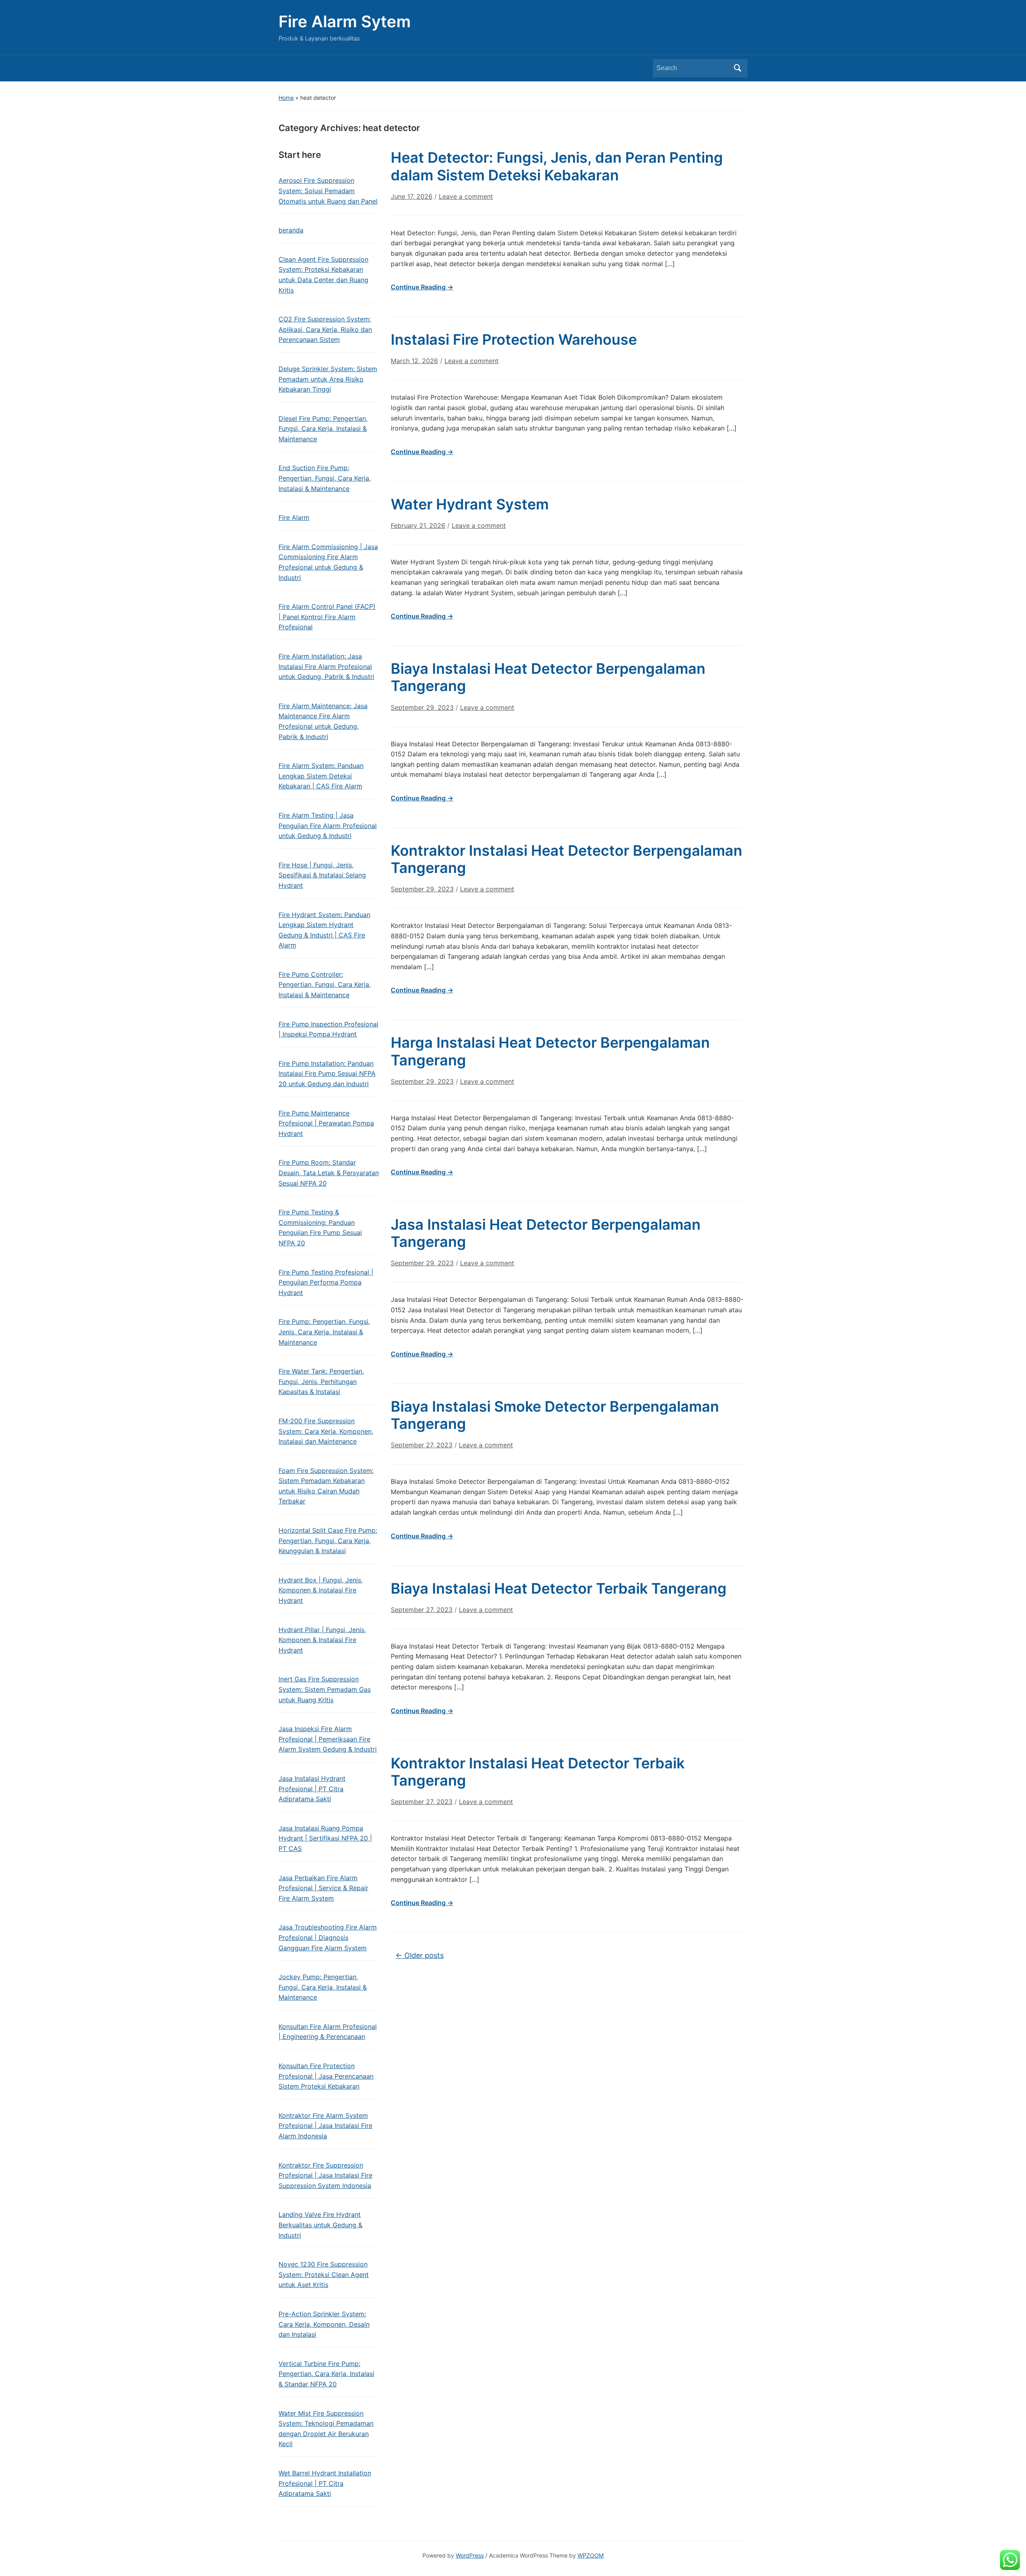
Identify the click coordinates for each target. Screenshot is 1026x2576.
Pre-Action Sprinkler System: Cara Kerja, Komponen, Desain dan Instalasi (324, 2324)
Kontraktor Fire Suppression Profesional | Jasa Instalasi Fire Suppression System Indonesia (325, 2175)
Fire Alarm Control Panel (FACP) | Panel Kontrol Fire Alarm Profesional (327, 617)
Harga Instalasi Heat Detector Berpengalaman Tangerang (550, 1051)
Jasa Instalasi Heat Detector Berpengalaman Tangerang (546, 1233)
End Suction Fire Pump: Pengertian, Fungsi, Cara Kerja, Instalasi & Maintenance (325, 478)
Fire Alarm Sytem (345, 21)
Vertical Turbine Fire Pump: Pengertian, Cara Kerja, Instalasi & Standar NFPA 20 (326, 2374)
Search (737, 68)
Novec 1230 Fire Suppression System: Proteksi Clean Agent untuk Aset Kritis (324, 2274)
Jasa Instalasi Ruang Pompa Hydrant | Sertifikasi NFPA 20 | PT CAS (325, 1838)
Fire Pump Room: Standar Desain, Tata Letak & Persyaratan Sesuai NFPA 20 (329, 1173)
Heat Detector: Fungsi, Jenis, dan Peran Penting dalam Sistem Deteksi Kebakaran (557, 166)
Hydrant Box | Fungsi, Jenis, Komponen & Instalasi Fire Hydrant (321, 1590)
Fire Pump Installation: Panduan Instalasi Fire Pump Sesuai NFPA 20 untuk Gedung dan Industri (327, 1074)
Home (286, 98)
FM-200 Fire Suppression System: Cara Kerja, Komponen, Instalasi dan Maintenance (326, 1431)
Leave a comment (466, 196)
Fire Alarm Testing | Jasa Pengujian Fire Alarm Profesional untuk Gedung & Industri (328, 825)
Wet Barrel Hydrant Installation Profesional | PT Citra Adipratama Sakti (325, 2483)
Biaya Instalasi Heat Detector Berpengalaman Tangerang (548, 677)
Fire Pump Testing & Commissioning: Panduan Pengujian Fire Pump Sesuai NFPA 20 (320, 1227)
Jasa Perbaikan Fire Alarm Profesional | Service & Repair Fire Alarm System (323, 1888)
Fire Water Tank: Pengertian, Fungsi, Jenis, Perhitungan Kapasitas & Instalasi (321, 1381)
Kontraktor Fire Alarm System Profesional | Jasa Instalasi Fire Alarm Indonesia (325, 2126)
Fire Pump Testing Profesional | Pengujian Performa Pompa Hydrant (326, 1282)
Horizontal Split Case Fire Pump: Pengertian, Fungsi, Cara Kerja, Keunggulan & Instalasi (328, 1541)
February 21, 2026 (418, 525)
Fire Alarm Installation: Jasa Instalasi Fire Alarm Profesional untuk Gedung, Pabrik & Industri (326, 666)
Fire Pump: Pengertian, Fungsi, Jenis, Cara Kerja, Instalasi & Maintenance (324, 1332)
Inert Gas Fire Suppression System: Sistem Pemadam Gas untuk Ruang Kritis (325, 1689)
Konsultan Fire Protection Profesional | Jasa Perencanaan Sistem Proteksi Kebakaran (326, 2076)
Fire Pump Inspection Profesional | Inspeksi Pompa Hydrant (328, 1029)
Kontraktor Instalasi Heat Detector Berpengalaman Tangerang (567, 859)
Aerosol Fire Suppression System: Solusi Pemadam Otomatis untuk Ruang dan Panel (328, 191)
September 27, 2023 (422, 1445)
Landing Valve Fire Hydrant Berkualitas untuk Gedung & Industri (320, 2225)
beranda (291, 230)
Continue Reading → (422, 287)
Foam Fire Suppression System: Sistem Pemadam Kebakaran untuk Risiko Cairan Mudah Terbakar (326, 1486)
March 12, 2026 (414, 361)
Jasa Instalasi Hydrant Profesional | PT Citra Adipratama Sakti (312, 1789)
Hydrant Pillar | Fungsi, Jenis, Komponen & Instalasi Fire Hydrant (322, 1640)
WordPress (470, 2555)
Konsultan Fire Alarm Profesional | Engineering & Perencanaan (328, 2032)
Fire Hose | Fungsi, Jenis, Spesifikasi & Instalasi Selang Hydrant (322, 875)
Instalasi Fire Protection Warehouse (514, 339)
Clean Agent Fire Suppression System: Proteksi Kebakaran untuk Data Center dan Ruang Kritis (323, 275)
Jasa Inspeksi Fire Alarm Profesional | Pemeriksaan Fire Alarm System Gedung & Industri (328, 1739)
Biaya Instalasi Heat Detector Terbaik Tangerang (559, 1588)
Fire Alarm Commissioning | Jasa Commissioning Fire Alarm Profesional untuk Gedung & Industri (328, 562)
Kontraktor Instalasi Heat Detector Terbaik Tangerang (538, 1772)
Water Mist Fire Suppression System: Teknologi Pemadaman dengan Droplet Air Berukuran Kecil (326, 2429)
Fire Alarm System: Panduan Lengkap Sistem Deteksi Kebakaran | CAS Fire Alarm (321, 776)
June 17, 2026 (412, 196)
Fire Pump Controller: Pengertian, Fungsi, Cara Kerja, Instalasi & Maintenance (325, 985)
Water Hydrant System (470, 504)
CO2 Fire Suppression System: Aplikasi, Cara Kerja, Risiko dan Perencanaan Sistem (325, 329)
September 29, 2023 (422, 707)
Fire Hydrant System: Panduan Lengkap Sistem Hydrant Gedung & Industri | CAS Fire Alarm (324, 930)
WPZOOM (591, 2555)
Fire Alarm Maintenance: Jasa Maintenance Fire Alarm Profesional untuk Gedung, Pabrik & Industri (323, 721)
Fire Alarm (294, 517)
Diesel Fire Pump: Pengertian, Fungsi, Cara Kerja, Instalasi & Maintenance (323, 429)
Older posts (420, 1955)
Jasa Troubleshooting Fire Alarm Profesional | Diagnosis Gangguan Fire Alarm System (328, 1937)
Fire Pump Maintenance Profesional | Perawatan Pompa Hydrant (326, 1123)
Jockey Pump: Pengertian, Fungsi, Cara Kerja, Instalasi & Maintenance (323, 1987)
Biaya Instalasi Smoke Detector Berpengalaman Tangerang (555, 1415)
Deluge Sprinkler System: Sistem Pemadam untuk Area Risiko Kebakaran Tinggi (328, 379)
